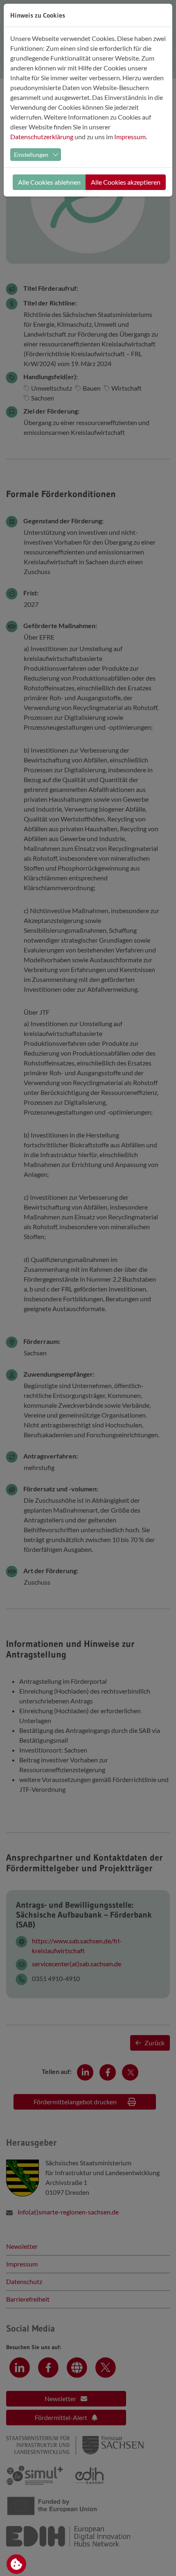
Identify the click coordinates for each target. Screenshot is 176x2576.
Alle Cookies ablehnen (49, 182)
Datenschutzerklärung (42, 137)
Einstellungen (31, 155)
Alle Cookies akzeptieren (126, 182)
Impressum (130, 137)
